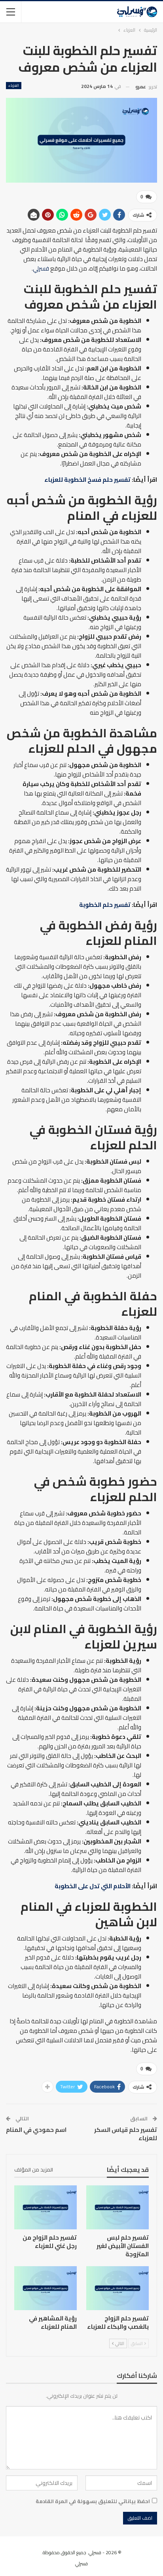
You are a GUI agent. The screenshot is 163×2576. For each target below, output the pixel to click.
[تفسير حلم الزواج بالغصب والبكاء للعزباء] (118, 2288)
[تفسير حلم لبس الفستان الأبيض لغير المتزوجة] (118, 2207)
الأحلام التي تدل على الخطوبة (93, 1886)
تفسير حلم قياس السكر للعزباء (126, 2134)
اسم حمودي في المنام (36, 2130)
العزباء (14, 86)
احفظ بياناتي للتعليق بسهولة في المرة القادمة (93, 2501)
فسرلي (41, 268)
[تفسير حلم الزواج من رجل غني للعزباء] (45, 2207)
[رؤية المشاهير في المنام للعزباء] (45, 2288)
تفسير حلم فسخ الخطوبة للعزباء (87, 480)
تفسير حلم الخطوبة (105, 905)
